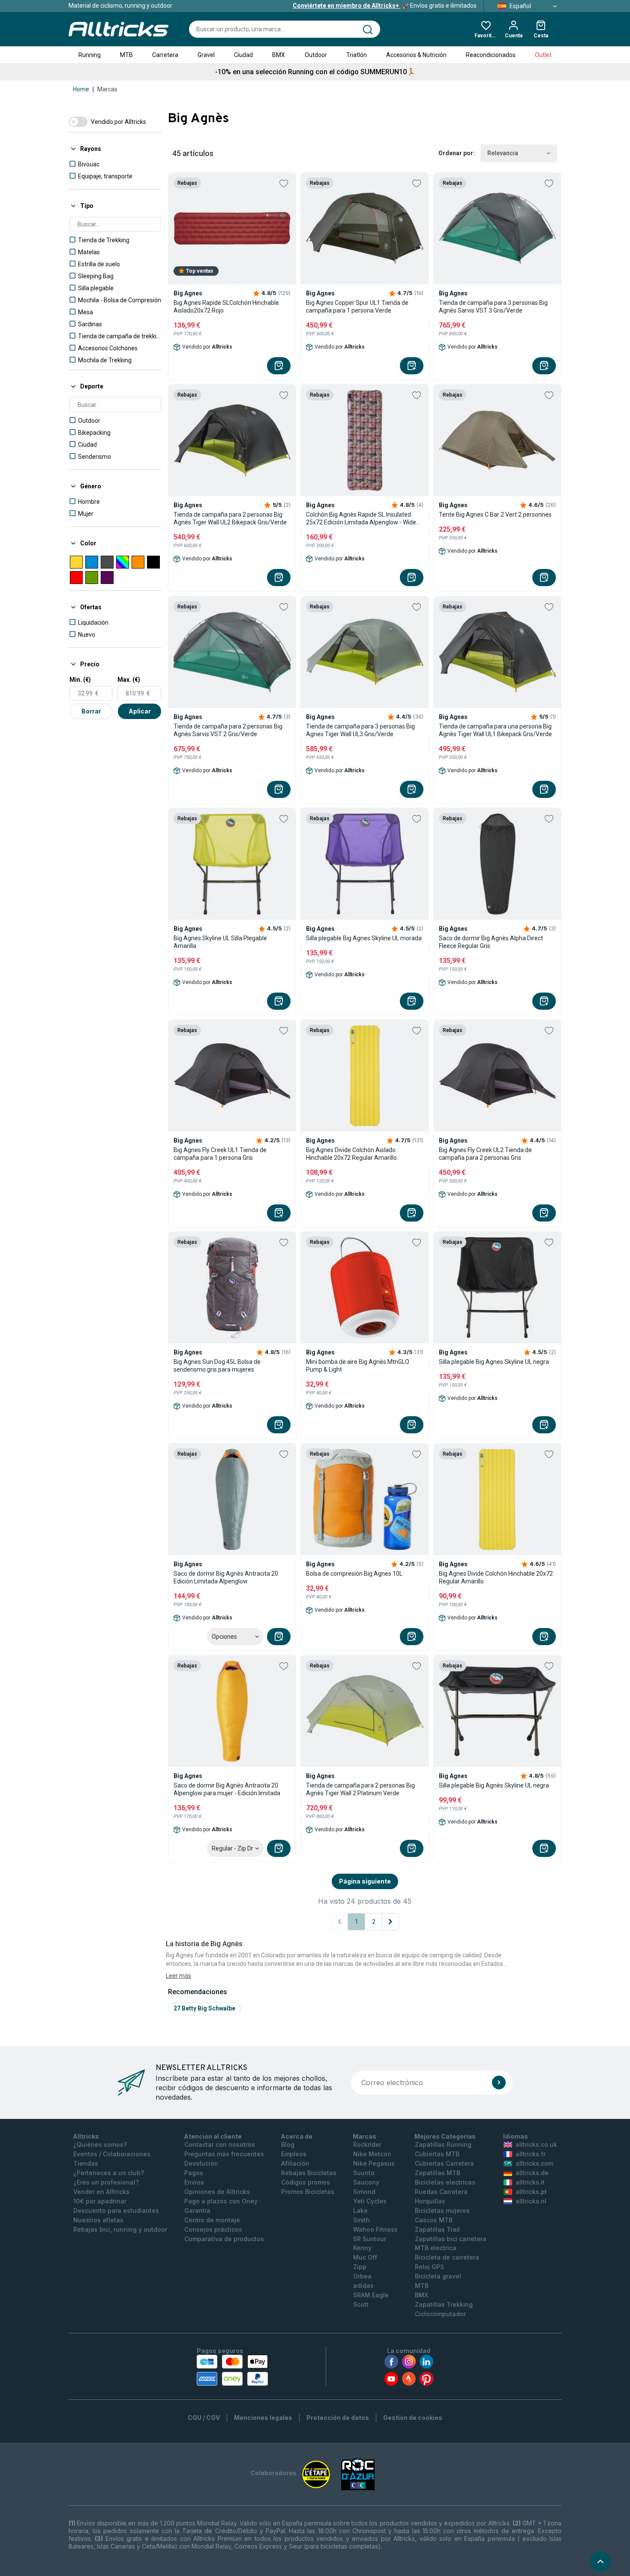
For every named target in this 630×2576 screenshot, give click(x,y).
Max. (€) (129, 680)
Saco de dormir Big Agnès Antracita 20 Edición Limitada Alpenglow (226, 1577)
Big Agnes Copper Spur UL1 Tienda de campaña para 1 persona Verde (357, 307)
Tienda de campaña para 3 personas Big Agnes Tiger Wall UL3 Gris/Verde (360, 730)
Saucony (366, 2182)
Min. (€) (80, 680)
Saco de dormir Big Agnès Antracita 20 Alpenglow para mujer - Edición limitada (227, 1789)
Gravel (206, 55)
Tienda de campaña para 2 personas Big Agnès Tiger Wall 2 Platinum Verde (360, 1789)
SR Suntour (370, 2239)
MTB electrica (436, 2248)
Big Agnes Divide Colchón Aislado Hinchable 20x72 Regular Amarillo (351, 1154)
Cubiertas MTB (437, 2154)
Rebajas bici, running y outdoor (120, 2229)
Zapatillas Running (443, 2144)
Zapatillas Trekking (444, 2304)
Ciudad (243, 55)
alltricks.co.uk (536, 2144)
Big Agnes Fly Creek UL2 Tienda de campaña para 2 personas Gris (485, 1154)
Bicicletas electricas (445, 2182)
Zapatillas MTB (438, 2173)
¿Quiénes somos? (100, 2144)
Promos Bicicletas (308, 2192)
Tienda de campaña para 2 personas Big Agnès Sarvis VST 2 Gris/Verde (228, 730)
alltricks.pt (531, 2192)
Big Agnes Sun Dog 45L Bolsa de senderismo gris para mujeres (217, 1366)
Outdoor (316, 55)
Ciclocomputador (440, 2314)
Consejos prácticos (213, 2229)
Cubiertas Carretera (444, 2163)
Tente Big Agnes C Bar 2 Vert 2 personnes (495, 515)
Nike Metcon (372, 2154)
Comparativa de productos (224, 2239)
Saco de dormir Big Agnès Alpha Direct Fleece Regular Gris (491, 942)
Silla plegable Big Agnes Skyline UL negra (494, 1362)
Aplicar (140, 711)
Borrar (91, 711)
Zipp (360, 2267)
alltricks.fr (531, 2154)
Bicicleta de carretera (447, 2257)
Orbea (362, 2276)
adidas (363, 2286)
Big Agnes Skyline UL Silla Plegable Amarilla (220, 942)
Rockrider (367, 2144)
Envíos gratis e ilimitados (385, 6)
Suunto (364, 2173)
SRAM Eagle (371, 2295)
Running (90, 55)
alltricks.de (532, 2173)
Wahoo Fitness (375, 2229)
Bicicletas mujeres (442, 2210)
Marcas (107, 89)
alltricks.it (530, 2182)
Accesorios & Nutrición (416, 55)
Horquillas (430, 2201)
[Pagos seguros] (232, 2370)
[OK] (499, 2082)
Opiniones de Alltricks (217, 2192)
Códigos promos (306, 2182)
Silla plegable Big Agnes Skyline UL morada (364, 938)
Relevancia (503, 153)
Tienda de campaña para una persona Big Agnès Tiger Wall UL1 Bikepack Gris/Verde (495, 730)
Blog (288, 2144)
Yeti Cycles (370, 2201)
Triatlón (357, 55)
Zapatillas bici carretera (451, 2239)
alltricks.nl (531, 2201)
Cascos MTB (434, 2220)
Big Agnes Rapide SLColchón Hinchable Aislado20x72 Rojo (226, 307)
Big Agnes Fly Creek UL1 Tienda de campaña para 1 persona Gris (220, 1154)
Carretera (165, 55)
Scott (361, 2304)
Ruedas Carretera (441, 2192)
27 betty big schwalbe (204, 2008)
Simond (364, 2192)
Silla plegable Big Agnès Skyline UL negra (494, 1785)
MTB (126, 55)
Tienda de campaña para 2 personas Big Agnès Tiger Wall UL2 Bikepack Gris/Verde (230, 518)
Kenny (362, 2248)
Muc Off (365, 2257)
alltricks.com (534, 2163)
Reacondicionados (491, 55)
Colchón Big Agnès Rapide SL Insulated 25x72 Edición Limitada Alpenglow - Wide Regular (361, 519)
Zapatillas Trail (437, 2229)
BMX (279, 55)
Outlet (543, 55)
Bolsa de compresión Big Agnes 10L (354, 1574)
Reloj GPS (429, 2267)
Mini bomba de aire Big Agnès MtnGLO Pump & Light (358, 1366)
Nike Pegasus (374, 2163)
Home (81, 89)
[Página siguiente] (390, 1922)
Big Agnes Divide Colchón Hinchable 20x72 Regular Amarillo (496, 1577)
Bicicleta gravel (438, 2276)
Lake (360, 2210)
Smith (361, 2220)
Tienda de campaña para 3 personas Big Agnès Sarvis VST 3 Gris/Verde (493, 307)
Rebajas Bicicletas (309, 2173)
